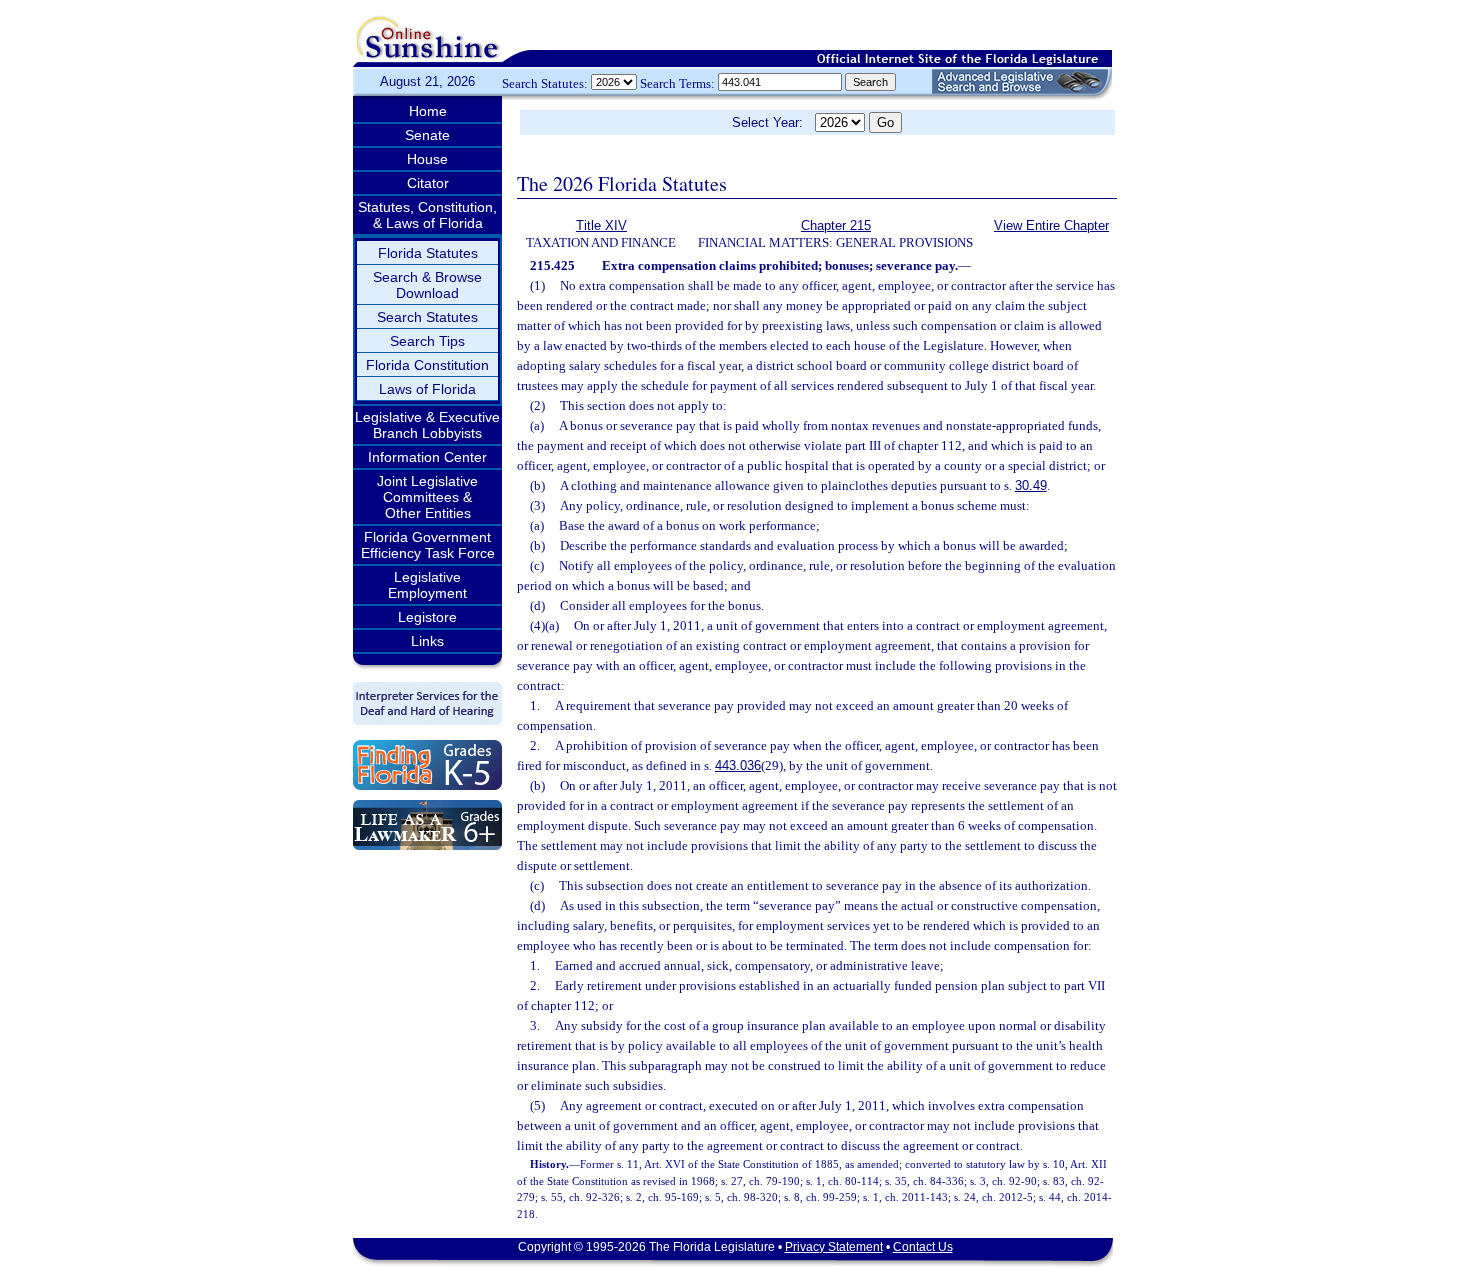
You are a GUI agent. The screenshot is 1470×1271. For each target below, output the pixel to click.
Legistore (427, 617)
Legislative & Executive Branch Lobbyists (427, 425)
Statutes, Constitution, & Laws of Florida (427, 215)
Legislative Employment (427, 585)
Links (427, 641)
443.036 (738, 765)
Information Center (427, 457)
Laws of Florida (427, 389)
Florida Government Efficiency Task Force (428, 545)
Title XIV (601, 225)
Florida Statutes (428, 253)
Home (428, 111)
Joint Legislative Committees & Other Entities (427, 497)
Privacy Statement (834, 1247)
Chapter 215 (836, 225)
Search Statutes (427, 317)
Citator (428, 183)
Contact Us (923, 1247)
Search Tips (427, 341)
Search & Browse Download (427, 285)
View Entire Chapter (1051, 225)
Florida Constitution (427, 365)
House (427, 159)
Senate (427, 135)
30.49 (1031, 485)
